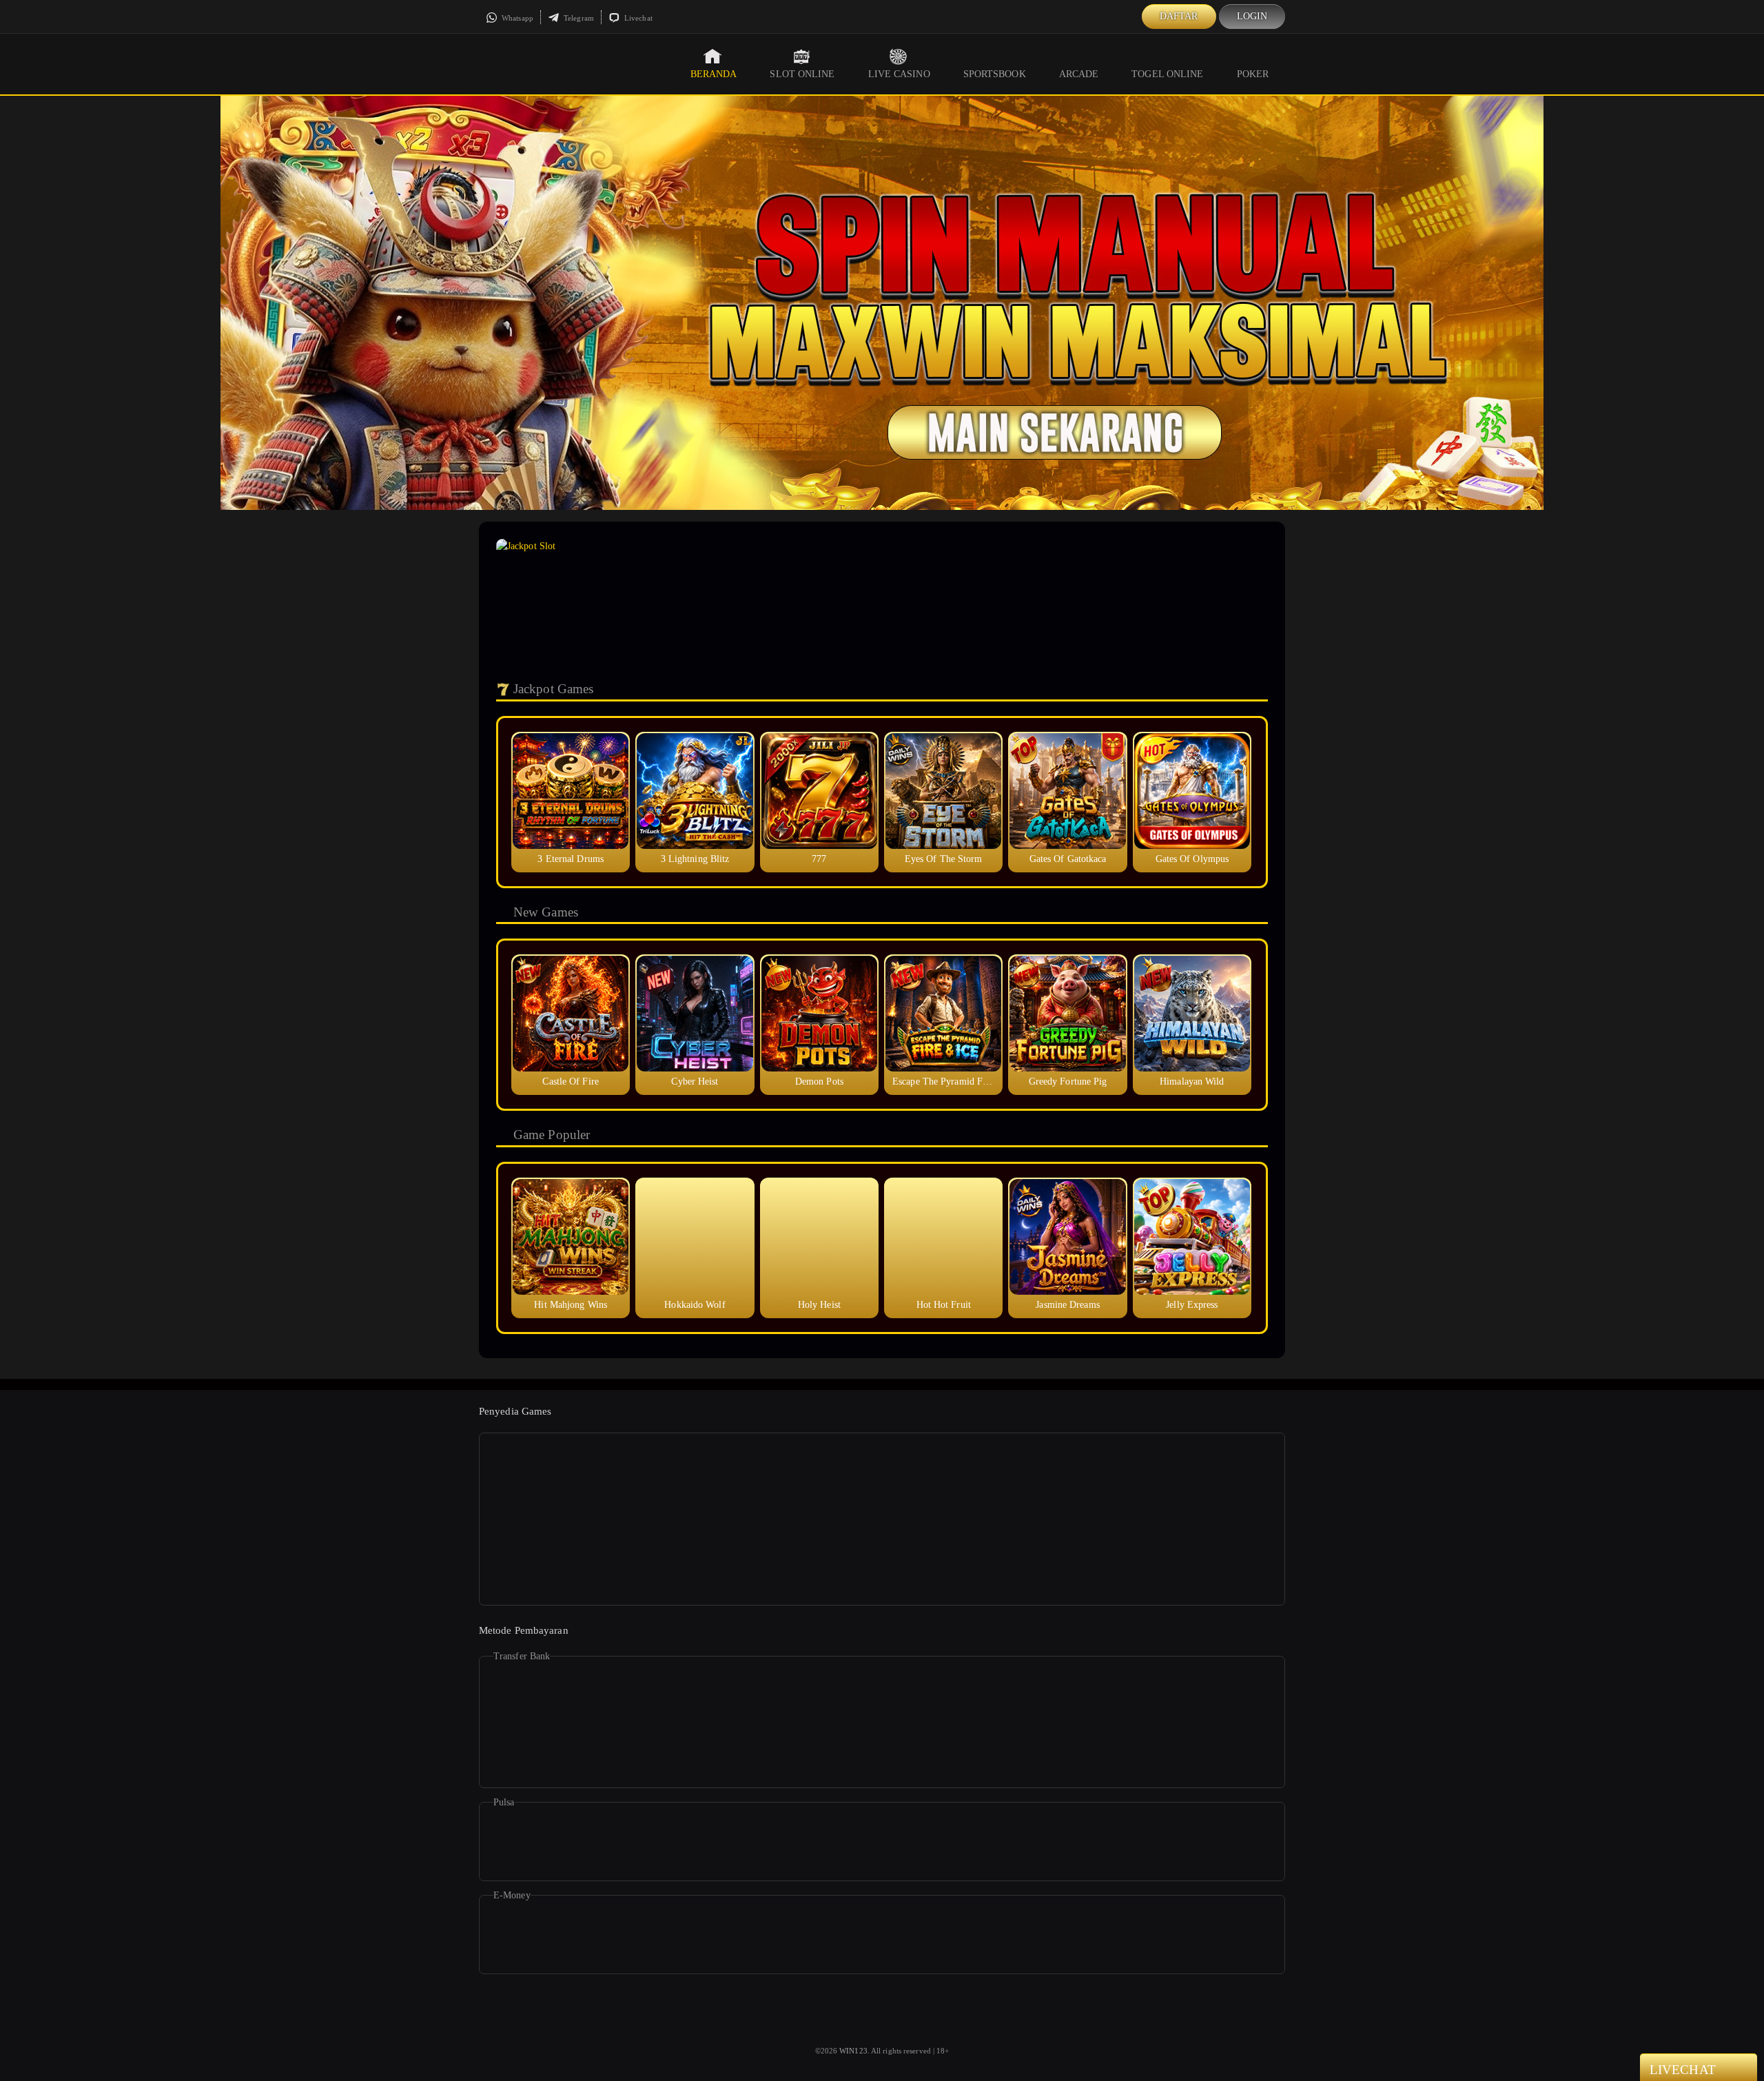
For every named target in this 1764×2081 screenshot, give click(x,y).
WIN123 (853, 2051)
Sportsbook (995, 74)
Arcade (1079, 74)
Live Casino (899, 74)
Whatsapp (516, 18)
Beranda (714, 74)
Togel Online (1167, 74)
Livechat (637, 18)
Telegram (578, 18)
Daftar (1179, 16)
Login (1252, 16)
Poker (1253, 74)
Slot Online (802, 74)
